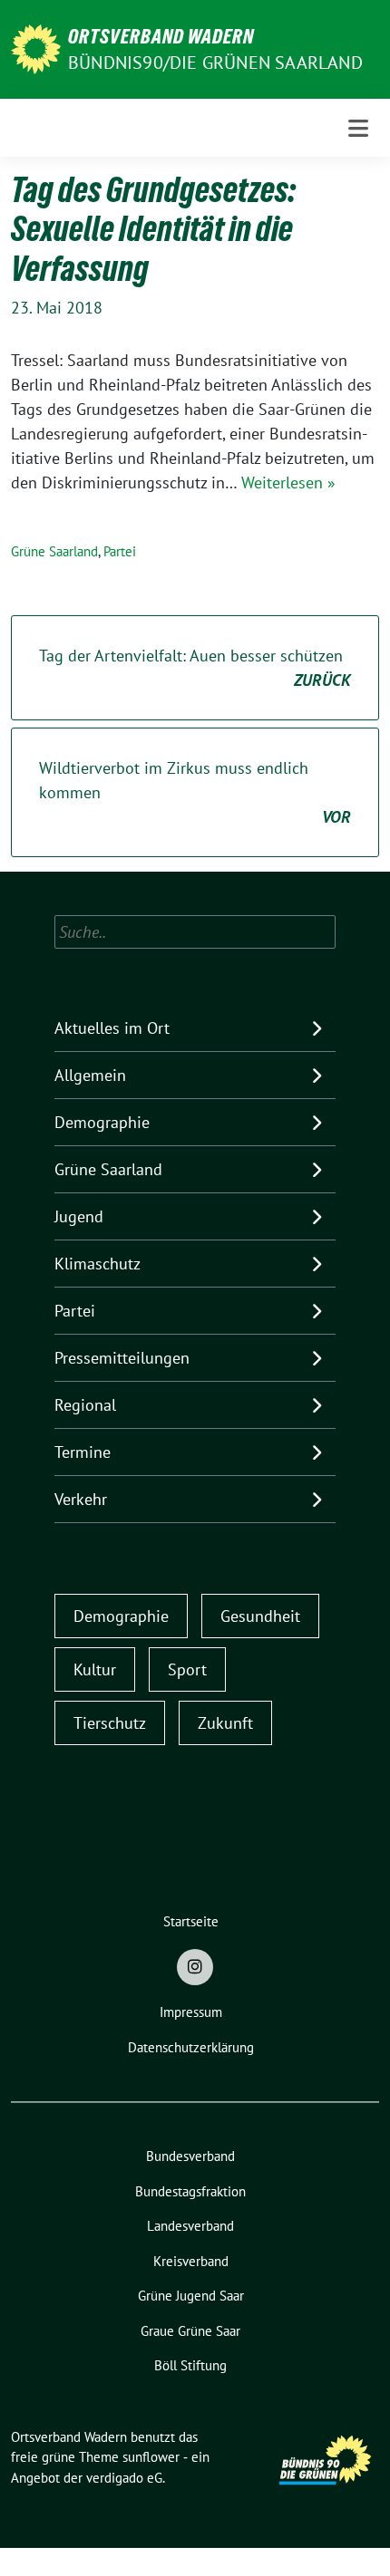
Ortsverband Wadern (161, 36)
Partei (120, 551)
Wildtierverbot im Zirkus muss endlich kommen (195, 792)
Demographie (102, 1122)
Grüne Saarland (54, 551)
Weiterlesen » (288, 482)
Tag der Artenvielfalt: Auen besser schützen (195, 668)
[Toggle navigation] (358, 128)
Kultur (95, 1669)
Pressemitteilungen (122, 1358)
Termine (83, 1452)
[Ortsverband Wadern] (36, 48)
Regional (85, 1405)
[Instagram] (195, 1967)
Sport (187, 1669)
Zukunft (225, 1723)
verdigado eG (124, 2478)
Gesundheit (260, 1616)
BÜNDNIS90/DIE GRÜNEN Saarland (215, 62)
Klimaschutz (97, 1264)
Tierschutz (110, 1723)
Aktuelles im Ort (112, 1028)
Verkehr (81, 1499)
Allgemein (90, 1075)
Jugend (79, 1216)
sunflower (151, 2457)
